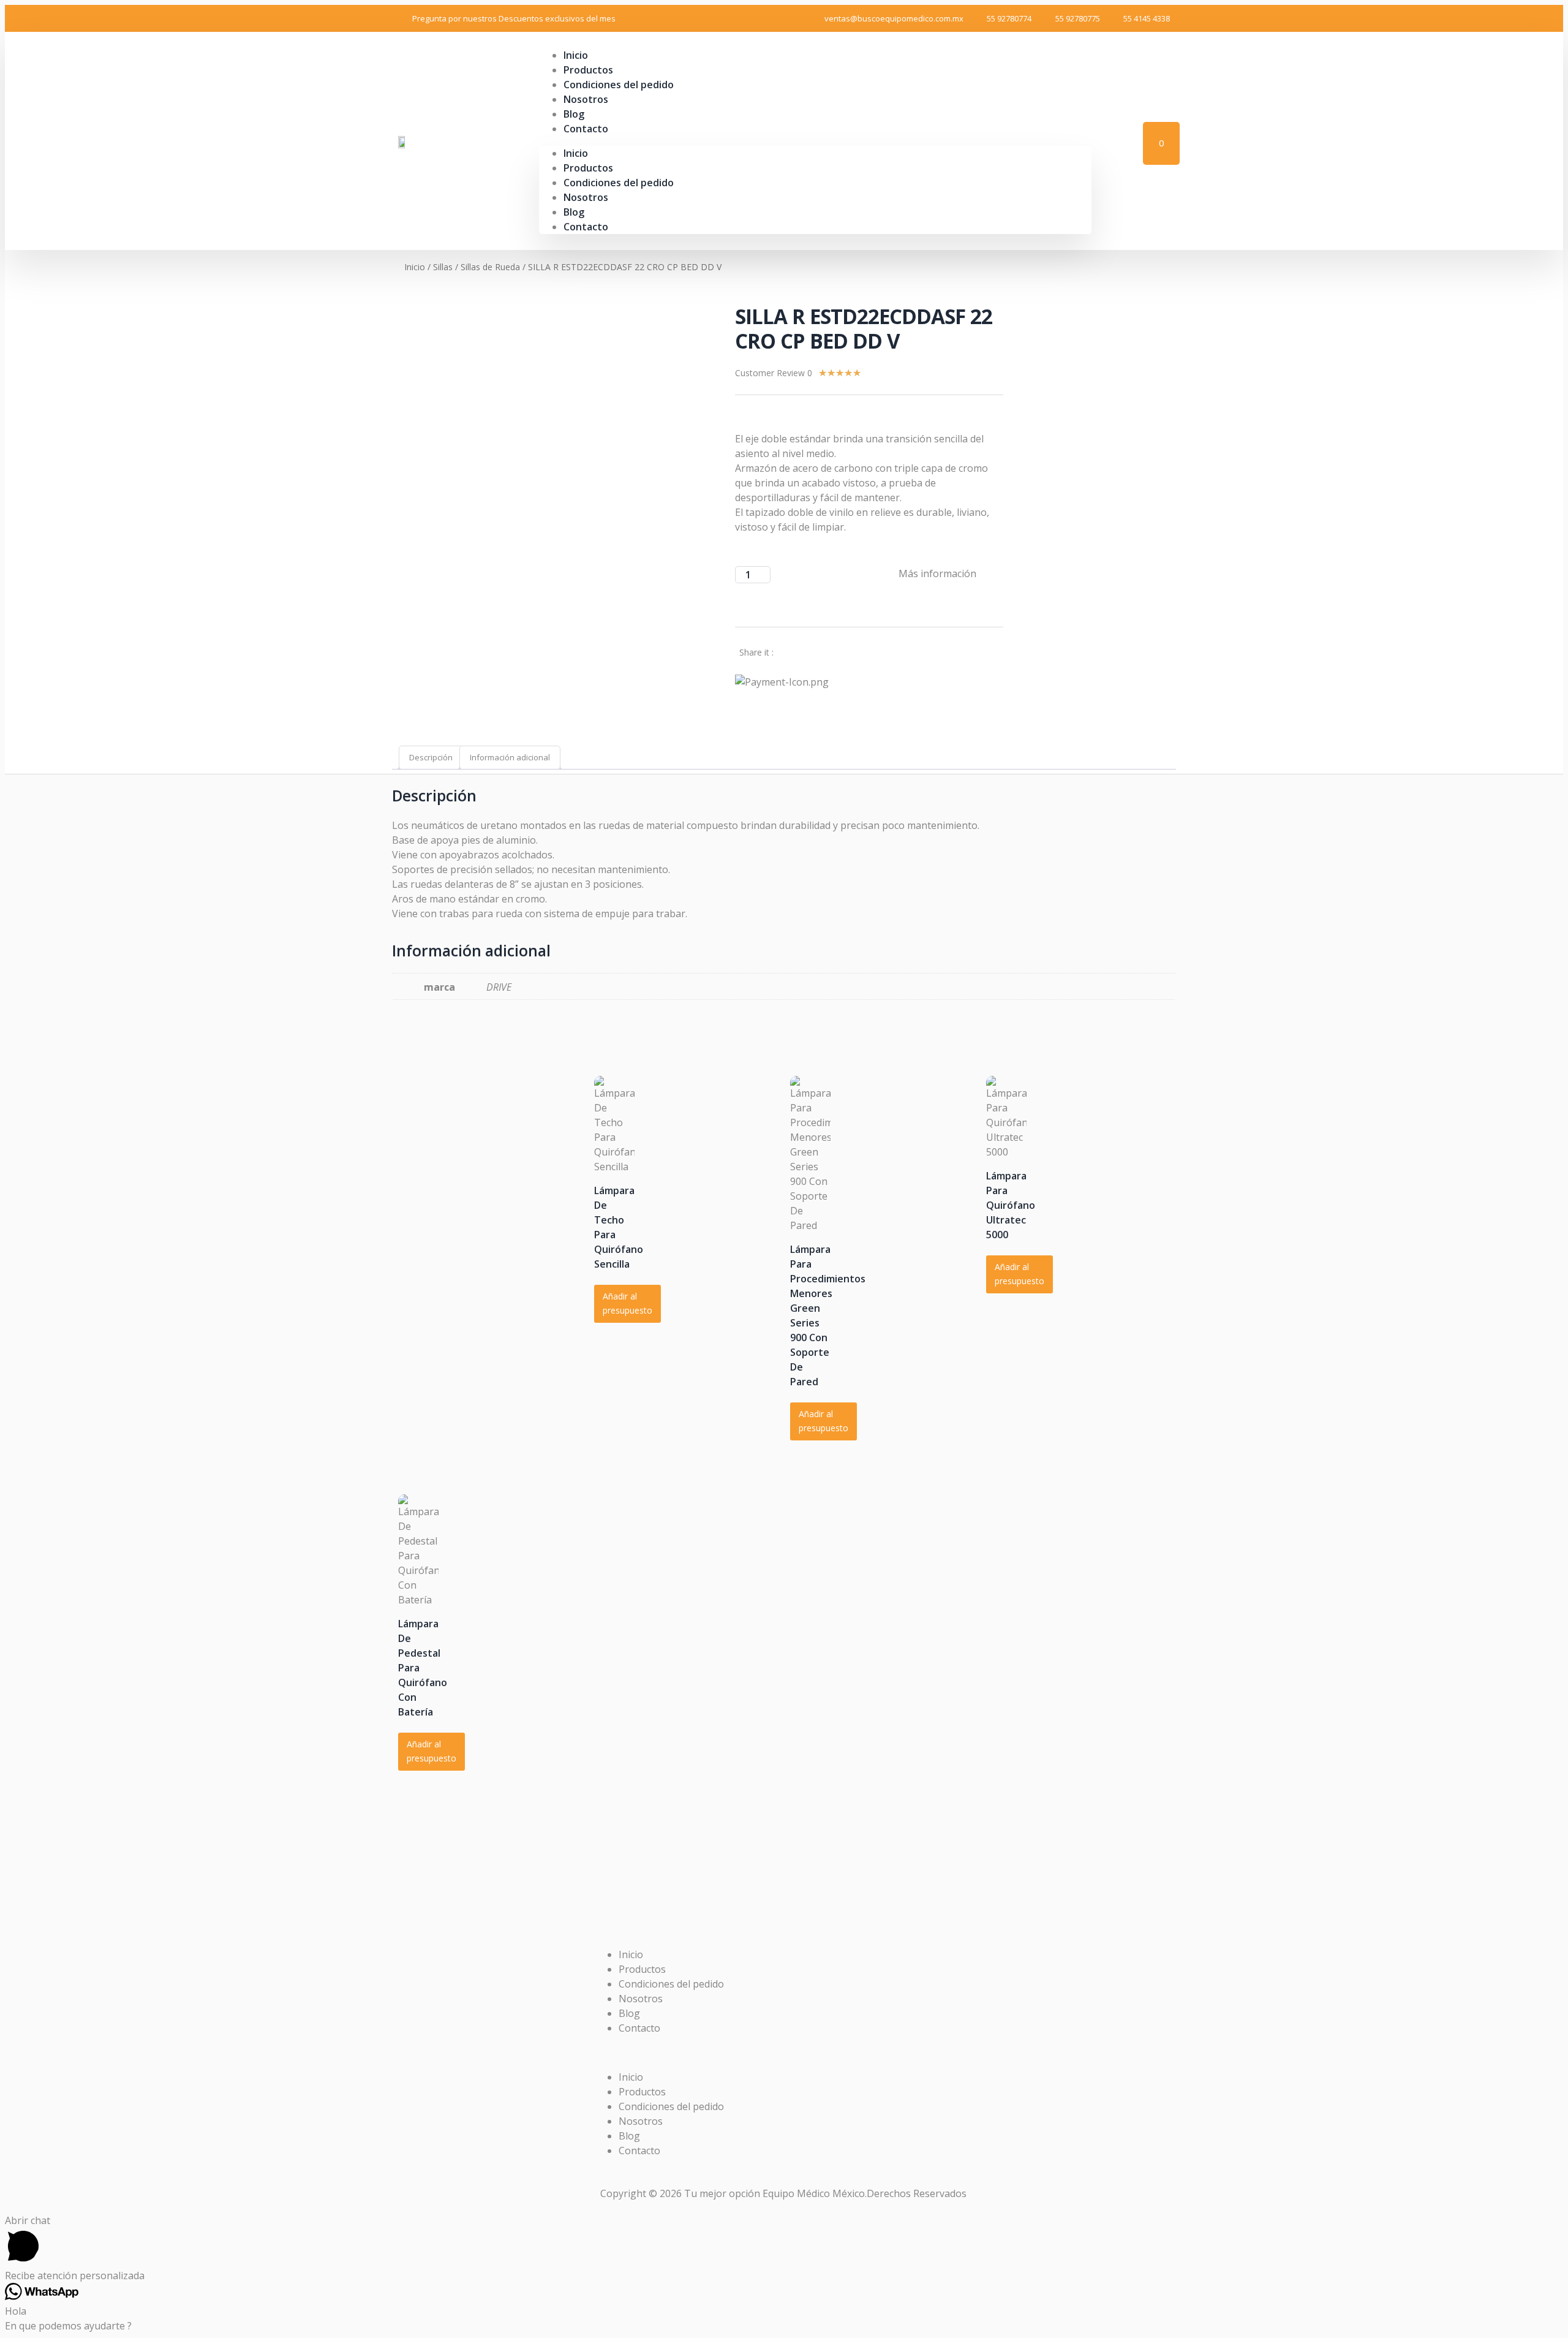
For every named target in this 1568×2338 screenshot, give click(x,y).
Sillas (443, 267)
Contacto (586, 129)
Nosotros (586, 99)
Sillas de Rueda (490, 267)
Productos (588, 168)
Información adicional (510, 757)
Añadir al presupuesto (628, 1303)
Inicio (576, 153)
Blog (574, 212)
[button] (784, 2052)
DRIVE (499, 987)
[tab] (431, 758)
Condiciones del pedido (619, 85)
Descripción (431, 757)
